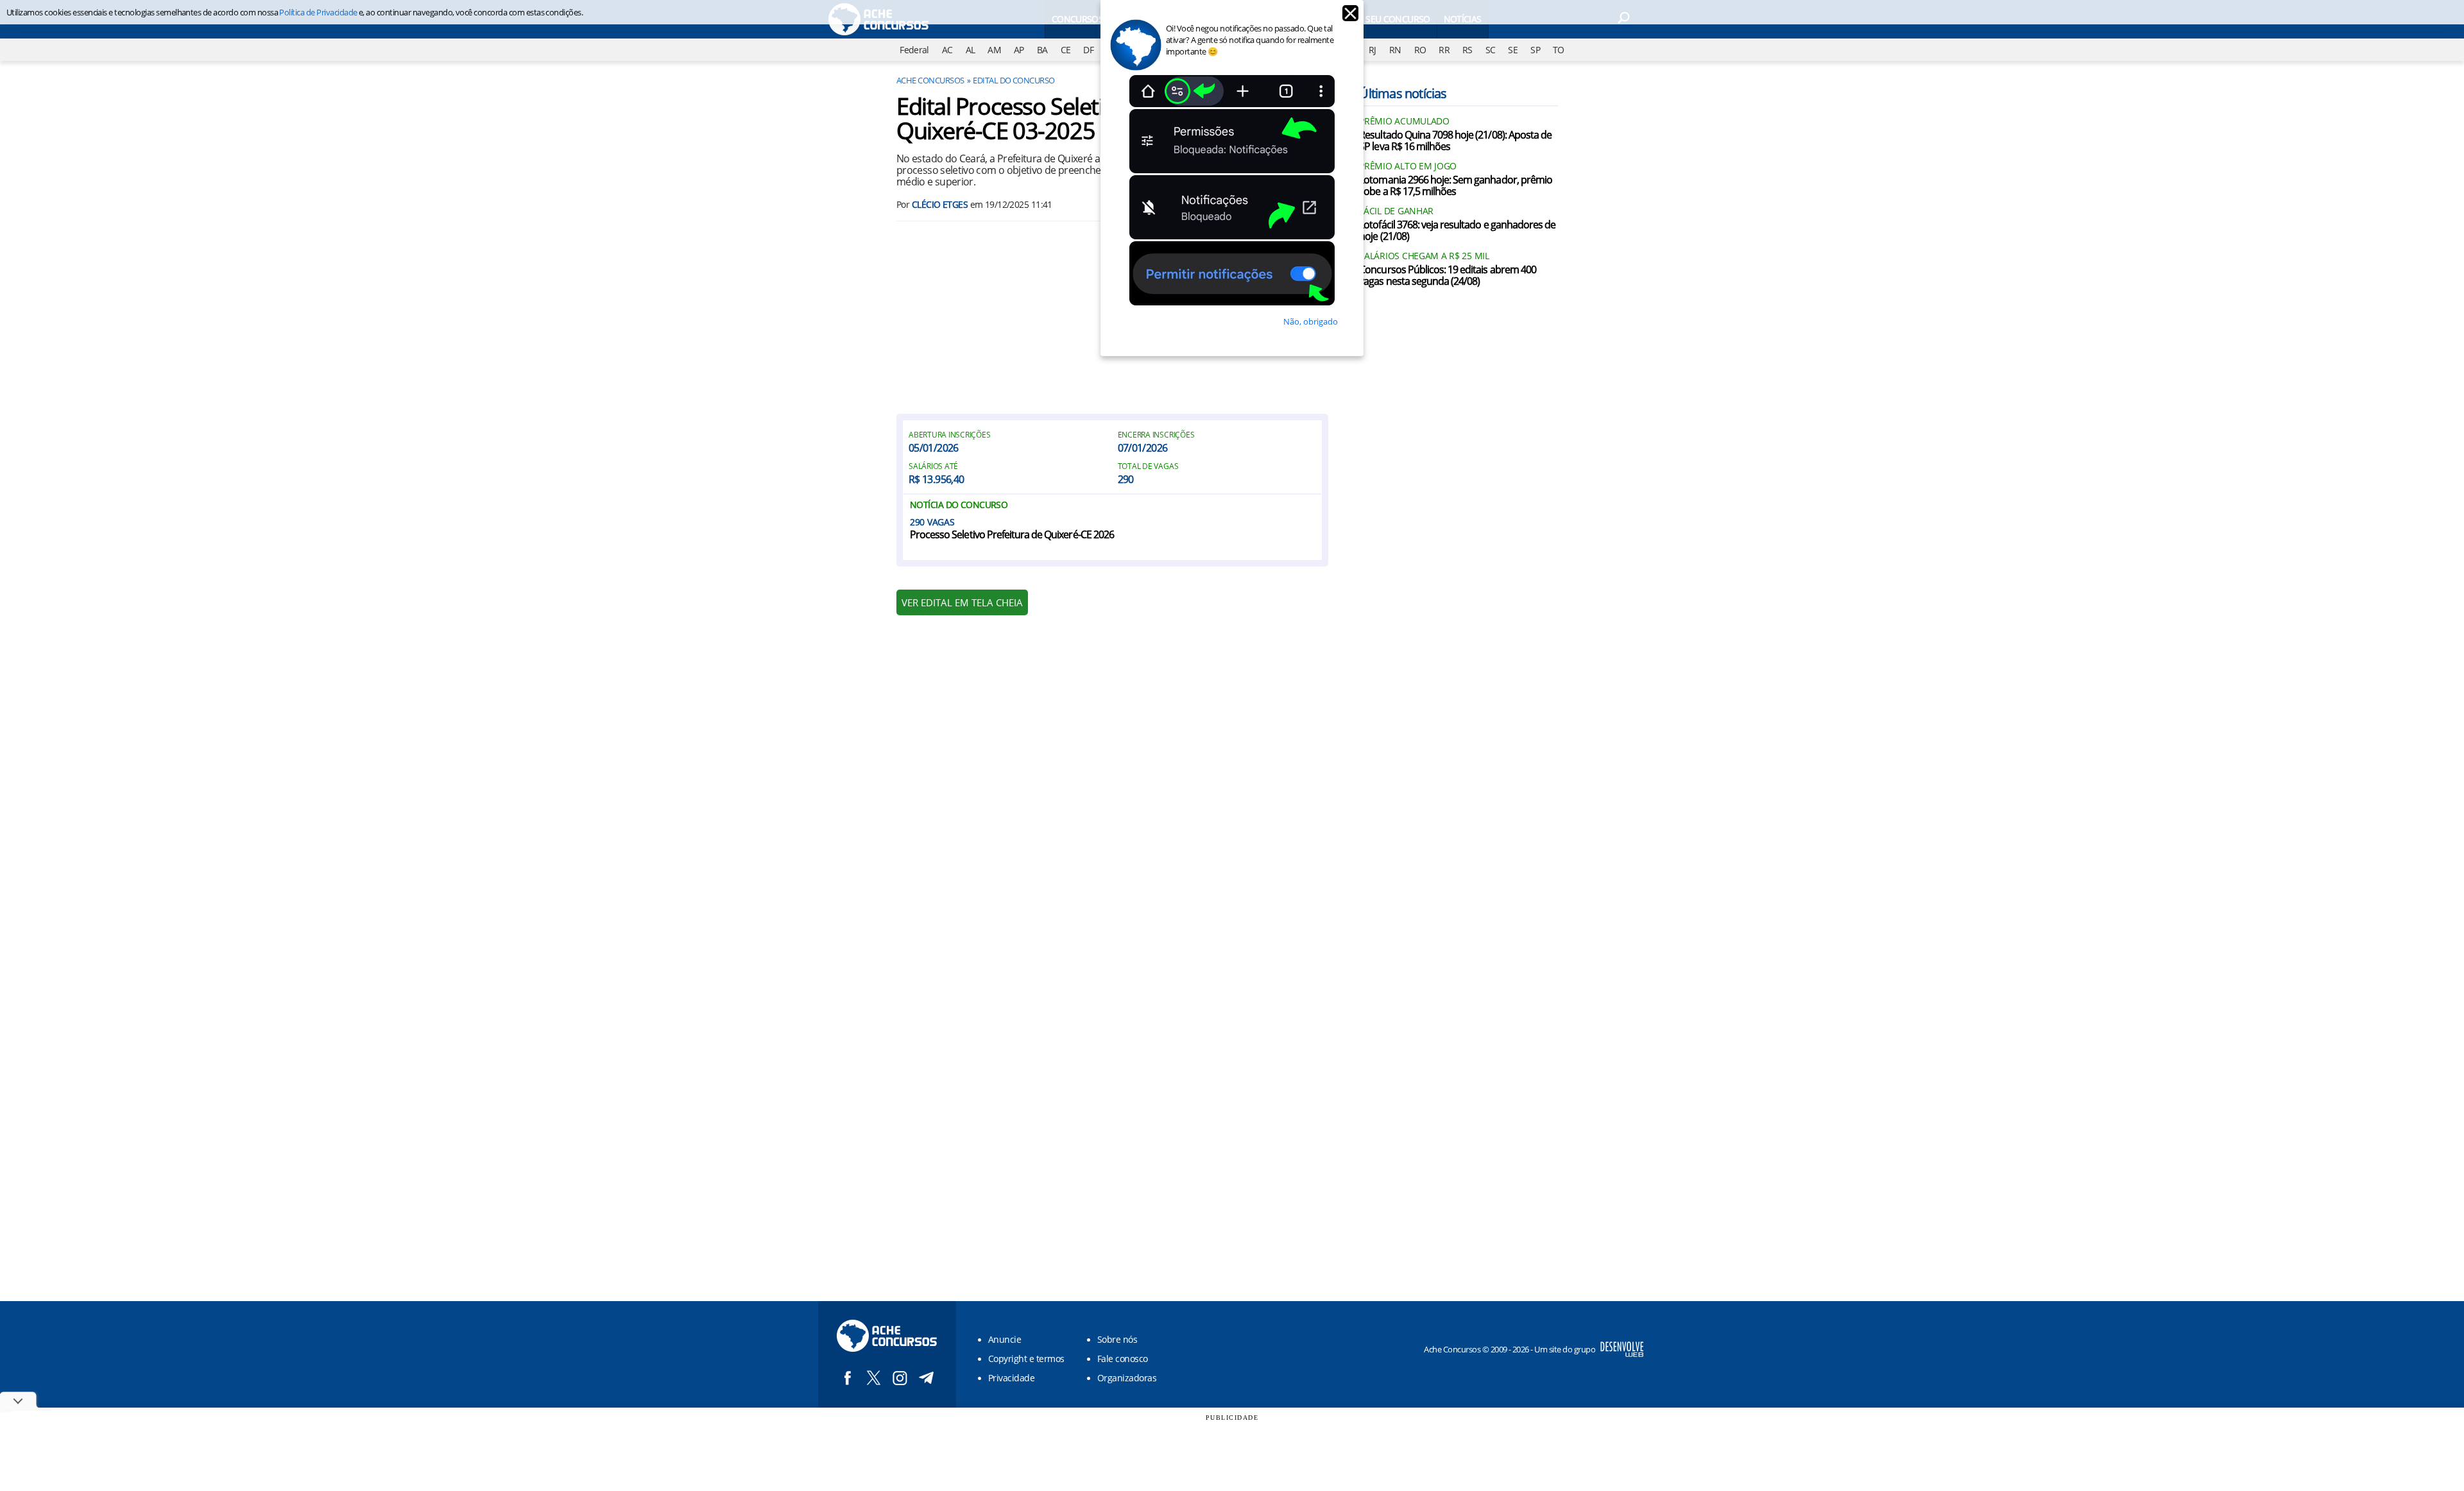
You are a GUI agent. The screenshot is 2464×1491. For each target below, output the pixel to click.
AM (994, 50)
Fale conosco (1123, 1359)
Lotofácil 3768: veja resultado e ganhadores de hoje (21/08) (1457, 231)
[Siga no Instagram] (900, 1378)
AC (947, 50)
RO (1420, 50)
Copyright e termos (1026, 1359)
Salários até (933, 466)
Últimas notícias (1403, 93)
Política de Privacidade (318, 12)
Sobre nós (1117, 1339)
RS (1467, 50)
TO (1559, 50)
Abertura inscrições (949, 435)
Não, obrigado (1311, 321)
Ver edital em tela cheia (962, 602)
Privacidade (1011, 1378)
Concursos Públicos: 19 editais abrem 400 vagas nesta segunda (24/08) (1448, 276)
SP (1535, 50)
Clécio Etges (940, 204)
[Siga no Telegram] (926, 1378)
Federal (914, 50)
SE (1513, 50)
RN (1395, 50)
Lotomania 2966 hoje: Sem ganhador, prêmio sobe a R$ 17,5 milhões (1456, 186)
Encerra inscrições (1156, 435)
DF (1088, 50)
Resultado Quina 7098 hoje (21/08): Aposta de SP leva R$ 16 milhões (1455, 141)
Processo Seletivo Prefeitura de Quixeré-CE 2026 (1012, 535)
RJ (1373, 50)
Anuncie (1005, 1339)
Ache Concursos (930, 80)
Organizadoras (1127, 1378)
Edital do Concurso (1014, 80)
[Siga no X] (874, 1378)
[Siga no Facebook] (847, 1378)
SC (1491, 50)
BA (1042, 50)
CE (1066, 50)
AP (1019, 50)
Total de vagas (1148, 466)
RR (1444, 50)
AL (971, 50)
